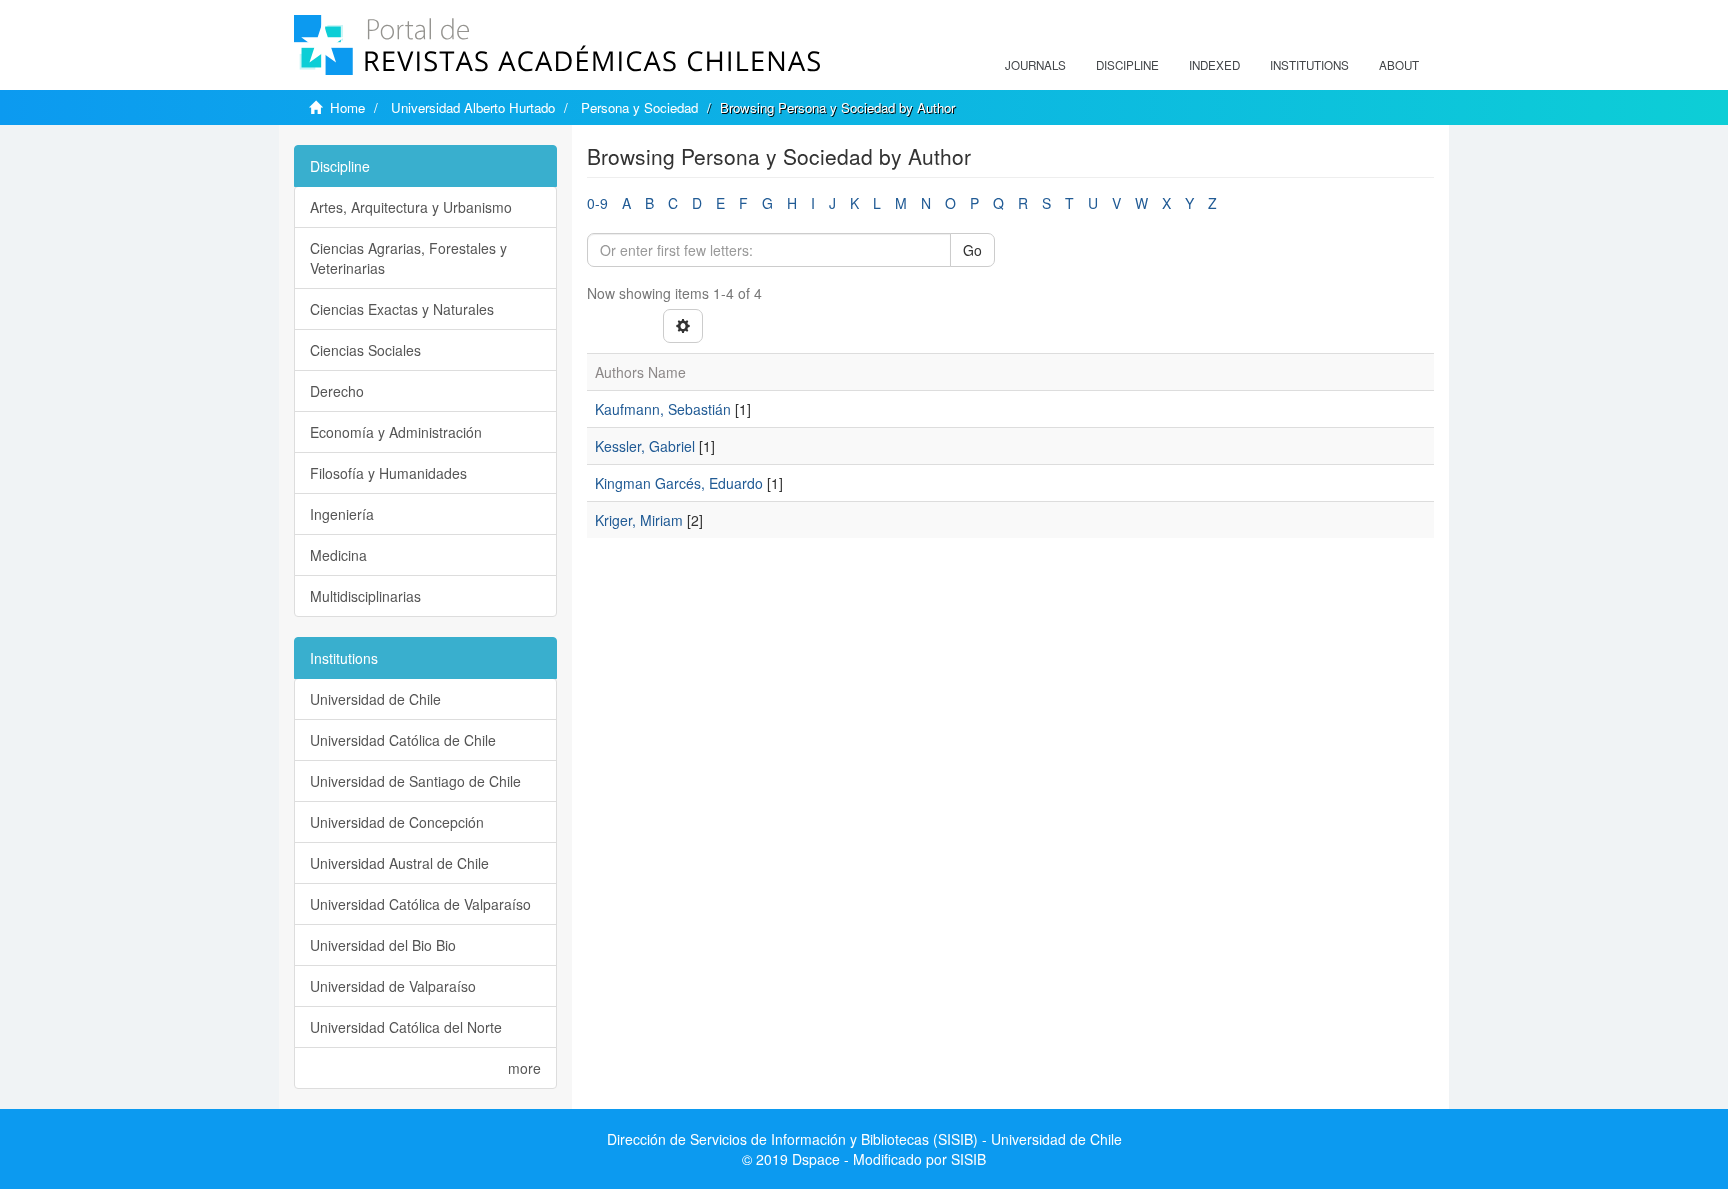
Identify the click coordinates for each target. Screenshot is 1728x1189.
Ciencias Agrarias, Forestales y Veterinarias (408, 258)
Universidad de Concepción (397, 822)
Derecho (337, 391)
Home (347, 107)
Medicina (338, 555)
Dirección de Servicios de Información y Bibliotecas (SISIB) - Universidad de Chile (864, 1139)
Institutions (1309, 65)
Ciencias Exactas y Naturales (402, 309)
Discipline (1127, 65)
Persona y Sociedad (639, 107)
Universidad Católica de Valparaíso (420, 904)
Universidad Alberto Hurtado (473, 107)
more (524, 1068)
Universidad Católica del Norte (406, 1027)
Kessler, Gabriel (645, 446)
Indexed (1214, 65)
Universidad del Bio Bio (383, 945)
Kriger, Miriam (639, 520)
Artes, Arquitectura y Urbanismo (411, 207)
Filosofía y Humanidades (388, 473)
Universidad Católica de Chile (403, 740)
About (1399, 65)
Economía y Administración (396, 432)
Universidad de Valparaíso (393, 986)
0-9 (597, 203)
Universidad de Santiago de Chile (415, 781)
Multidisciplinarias (365, 596)
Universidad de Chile (375, 699)
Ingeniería (342, 514)
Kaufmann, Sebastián (663, 409)
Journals (1035, 65)
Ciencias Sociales (365, 350)
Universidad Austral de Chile (399, 863)
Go (972, 250)
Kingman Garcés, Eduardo (679, 483)
